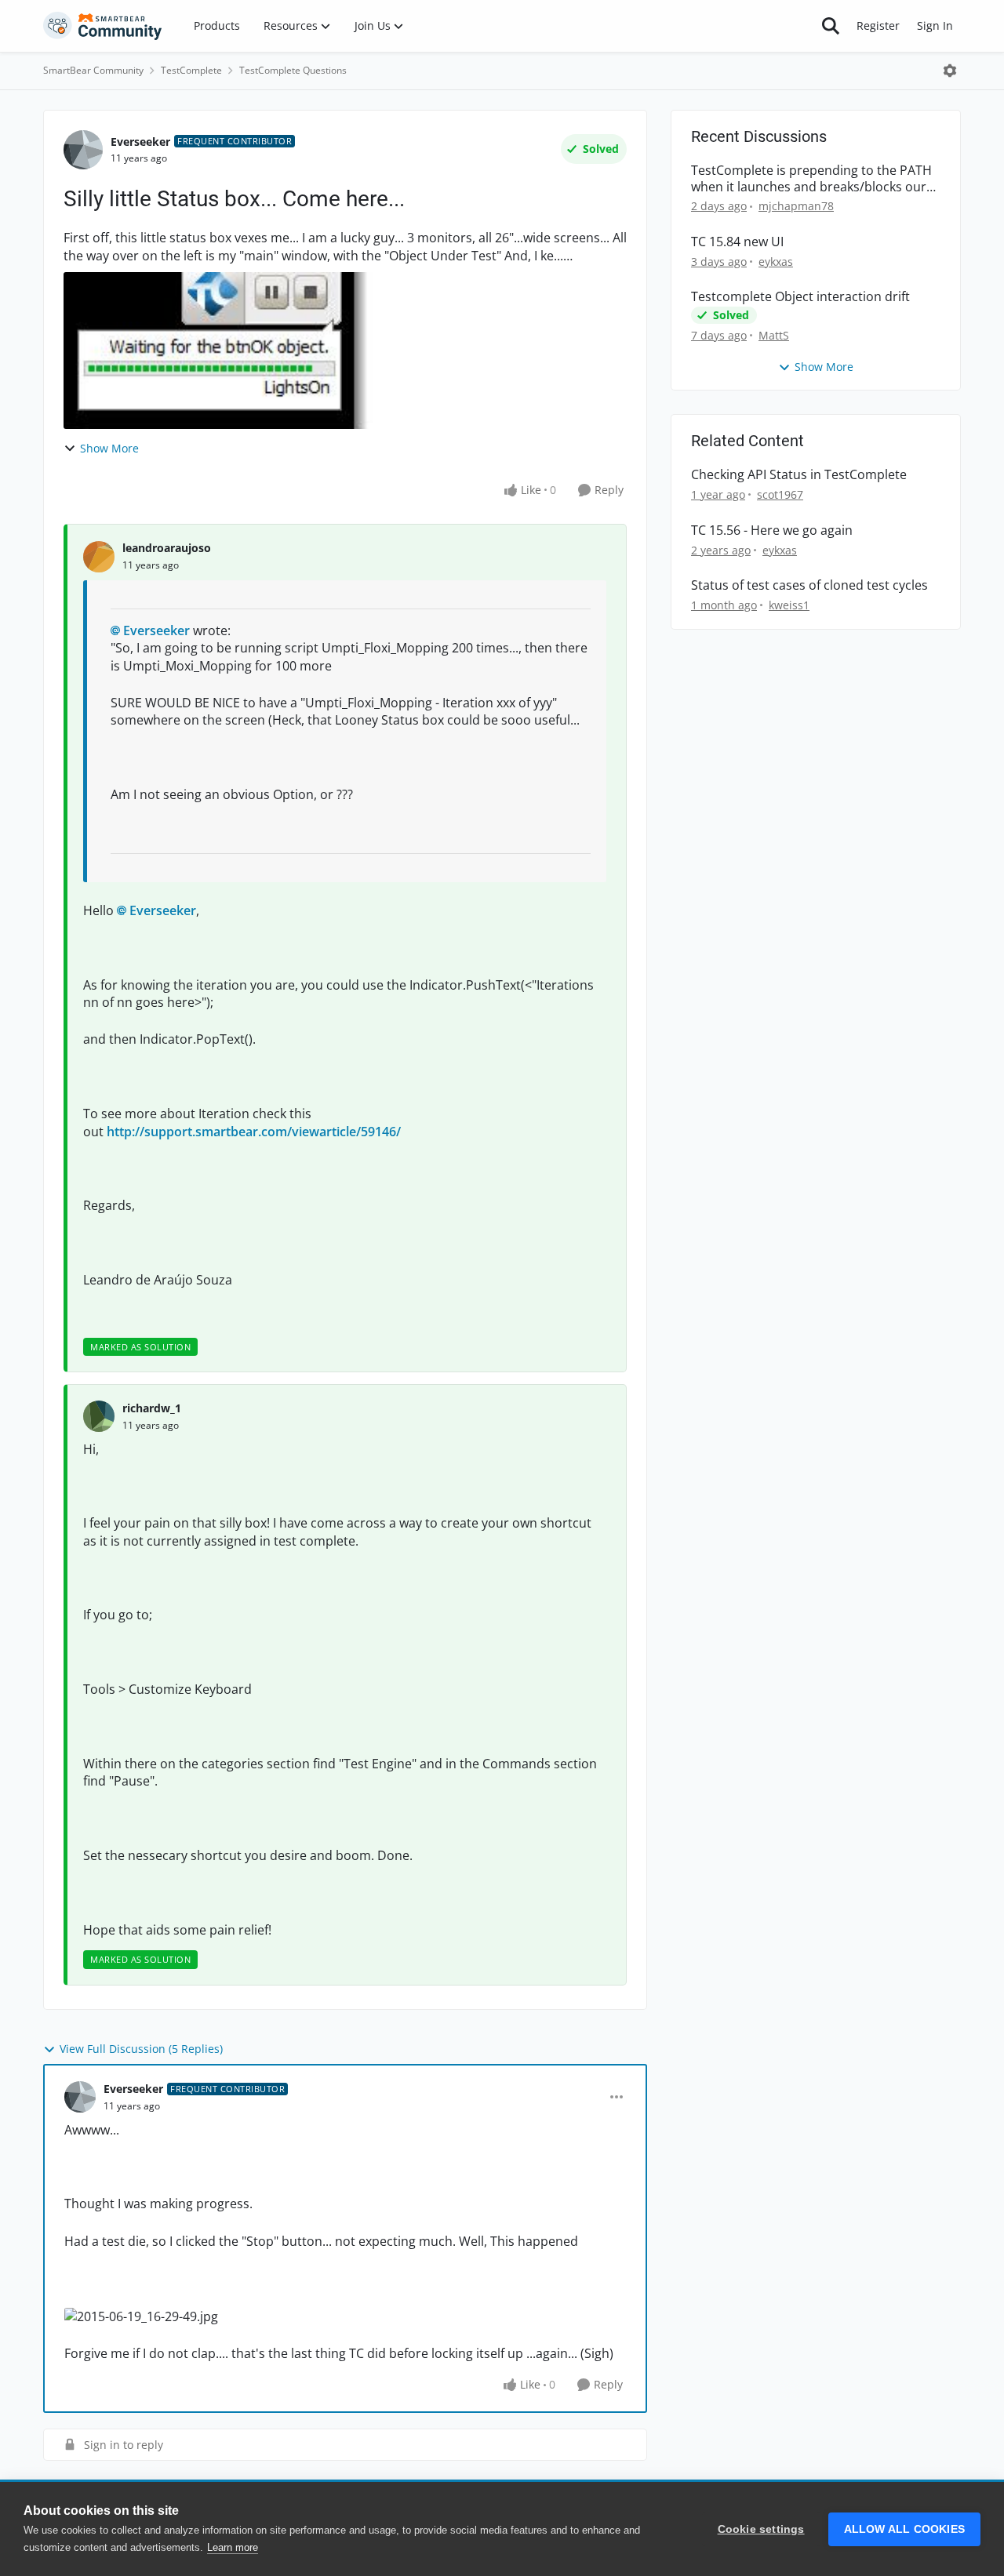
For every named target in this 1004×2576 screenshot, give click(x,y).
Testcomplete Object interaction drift (800, 297)
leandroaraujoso (167, 548)
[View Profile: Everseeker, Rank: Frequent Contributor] (83, 150)
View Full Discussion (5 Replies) (141, 2049)
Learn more (233, 2547)
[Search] (831, 26)
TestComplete (191, 70)
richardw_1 (152, 1408)
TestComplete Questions (293, 70)
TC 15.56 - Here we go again (772, 530)
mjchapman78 (796, 206)
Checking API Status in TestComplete (799, 475)
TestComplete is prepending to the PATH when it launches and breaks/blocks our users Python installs (811, 179)
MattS (774, 335)
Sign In (935, 25)
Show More (109, 448)
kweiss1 (789, 605)
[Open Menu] (950, 71)
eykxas (776, 262)
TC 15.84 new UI (737, 242)
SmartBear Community (93, 70)
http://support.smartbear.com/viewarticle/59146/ (254, 1132)
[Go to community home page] (103, 26)
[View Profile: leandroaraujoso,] (99, 557)
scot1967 (780, 494)
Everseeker (140, 142)
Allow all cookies (904, 2529)
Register (878, 25)
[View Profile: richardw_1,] (99, 1416)
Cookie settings (761, 2529)
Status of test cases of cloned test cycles (809, 585)
